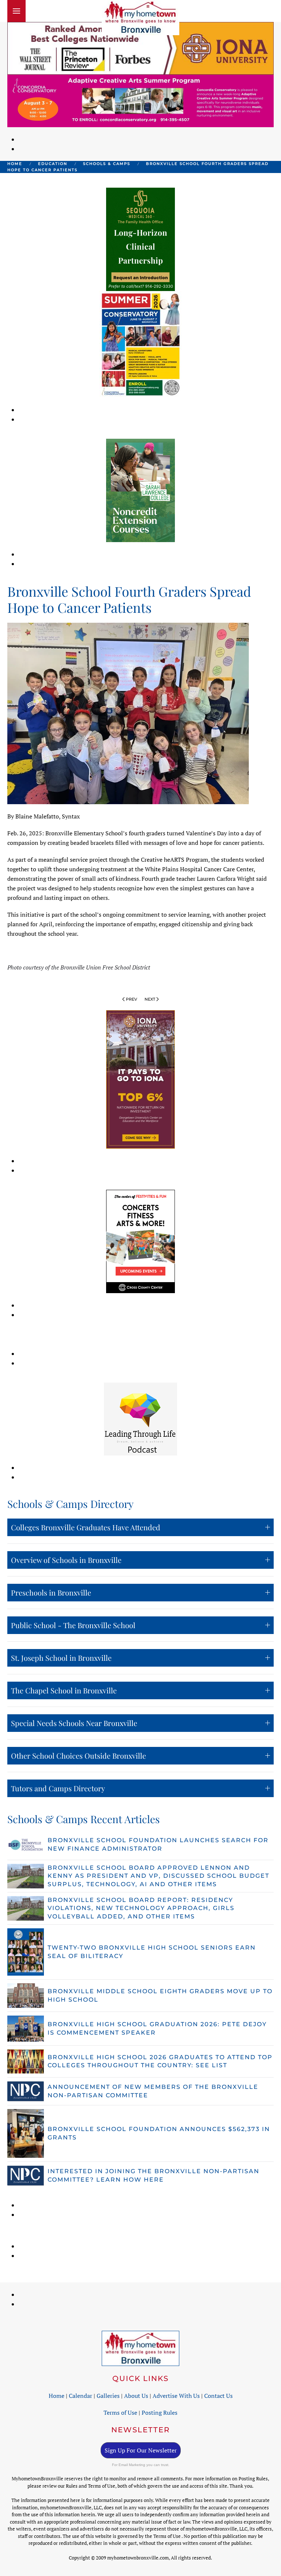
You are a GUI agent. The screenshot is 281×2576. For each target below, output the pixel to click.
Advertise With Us (176, 2396)
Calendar (80, 2396)
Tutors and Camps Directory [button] (58, 1788)
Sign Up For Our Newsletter (141, 2450)
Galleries (108, 2396)
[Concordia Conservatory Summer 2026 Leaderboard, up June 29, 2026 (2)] (140, 100)
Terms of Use (120, 2413)
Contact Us (218, 2396)
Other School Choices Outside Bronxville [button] (78, 1756)
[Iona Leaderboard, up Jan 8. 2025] (140, 48)
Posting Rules (160, 2413)
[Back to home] (140, 18)
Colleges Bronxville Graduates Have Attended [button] (86, 1527)
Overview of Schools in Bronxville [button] (66, 1560)
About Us (136, 2396)
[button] (16, 11)
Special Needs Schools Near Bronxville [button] (74, 1723)
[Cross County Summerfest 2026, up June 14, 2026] (140, 1241)
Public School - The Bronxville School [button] (73, 1625)
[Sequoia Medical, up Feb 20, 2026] (140, 239)
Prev (132, 999)
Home (57, 2396)
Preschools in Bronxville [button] (51, 1592)
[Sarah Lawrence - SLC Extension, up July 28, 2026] (140, 490)
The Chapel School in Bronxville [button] (64, 1690)
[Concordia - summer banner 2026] (141, 343)
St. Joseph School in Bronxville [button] (61, 1658)
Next (150, 999)
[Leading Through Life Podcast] (140, 1418)
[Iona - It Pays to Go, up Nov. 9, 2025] (140, 1079)
